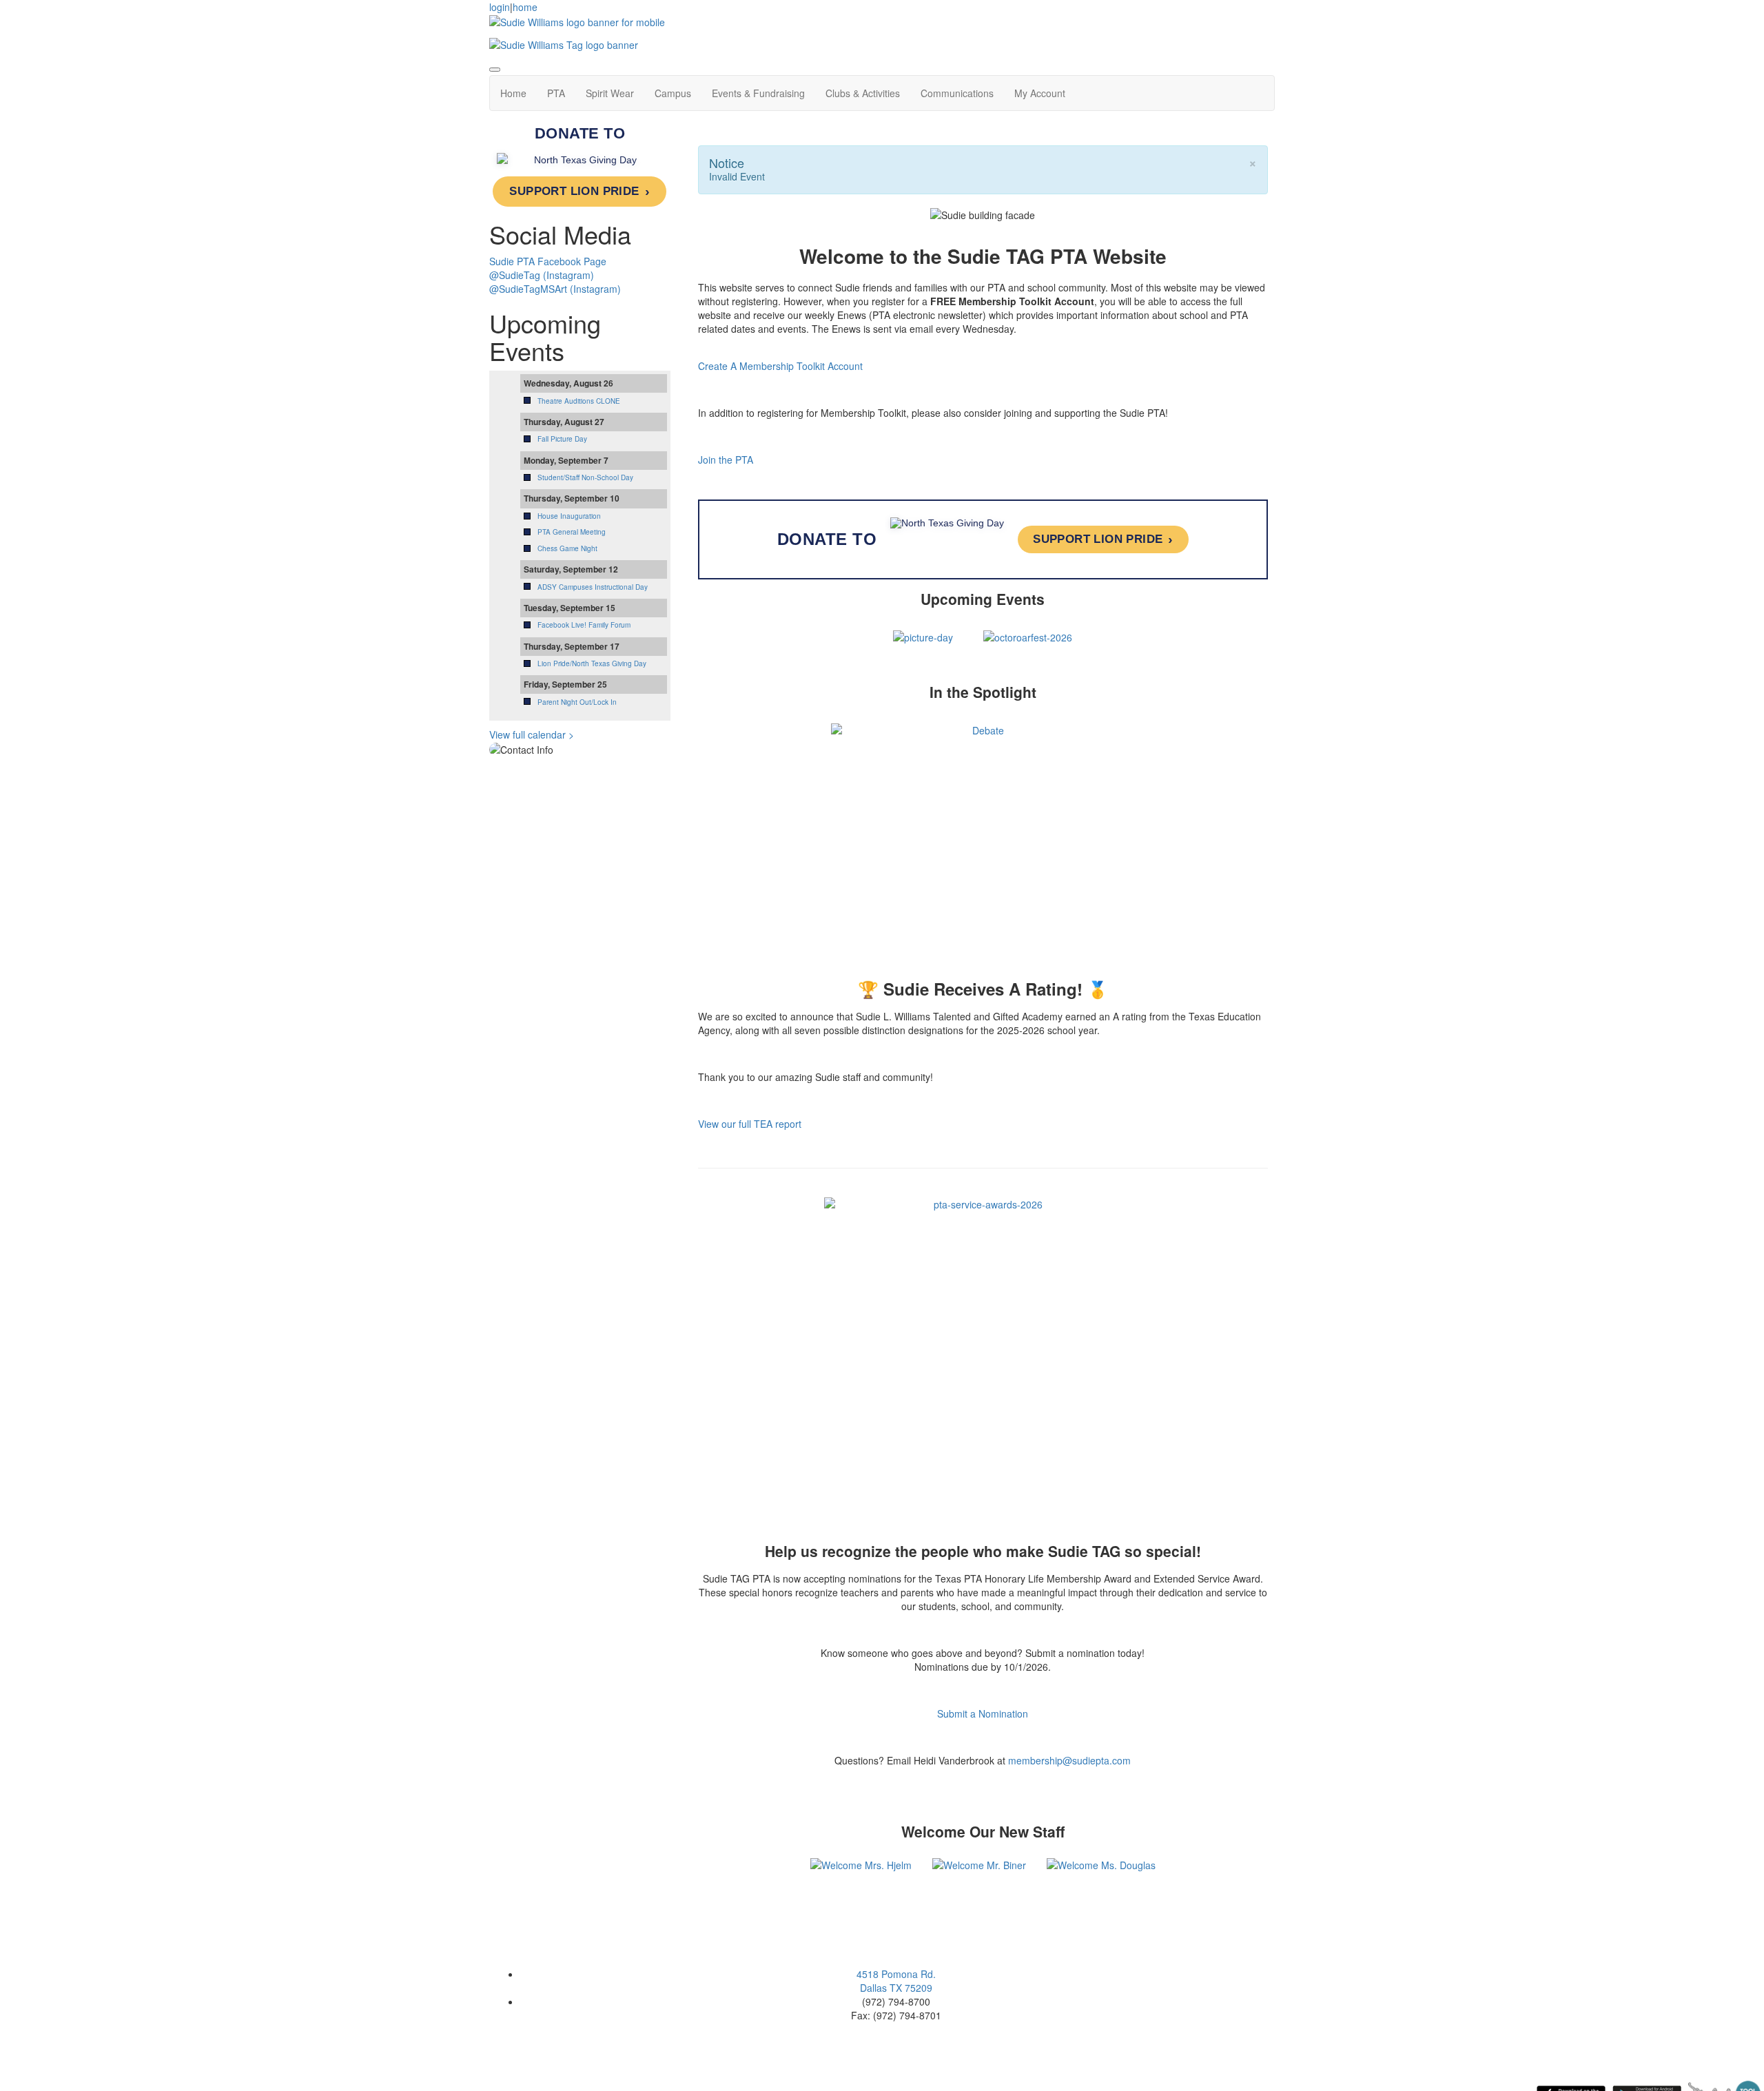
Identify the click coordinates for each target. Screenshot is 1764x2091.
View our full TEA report (750, 1124)
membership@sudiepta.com (1069, 1760)
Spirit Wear (610, 93)
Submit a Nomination (983, 1713)
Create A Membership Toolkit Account (780, 366)
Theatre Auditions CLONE (579, 401)
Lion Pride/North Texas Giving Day (592, 663)
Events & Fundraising (758, 93)
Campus (673, 93)
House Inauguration (569, 516)
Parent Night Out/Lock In (577, 702)
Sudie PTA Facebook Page (548, 261)
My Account (1040, 93)
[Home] (577, 21)
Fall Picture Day (562, 439)
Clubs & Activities (863, 93)
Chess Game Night (567, 548)
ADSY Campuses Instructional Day (593, 587)
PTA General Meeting (572, 532)
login (500, 7)
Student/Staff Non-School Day (585, 477)
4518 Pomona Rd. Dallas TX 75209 (896, 1981)
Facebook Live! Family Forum (584, 625)
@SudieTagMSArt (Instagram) (555, 289)
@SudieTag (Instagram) (542, 275)
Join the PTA (726, 460)
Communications (957, 93)
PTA (556, 93)
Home (513, 93)
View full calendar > (532, 734)
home (525, 7)
